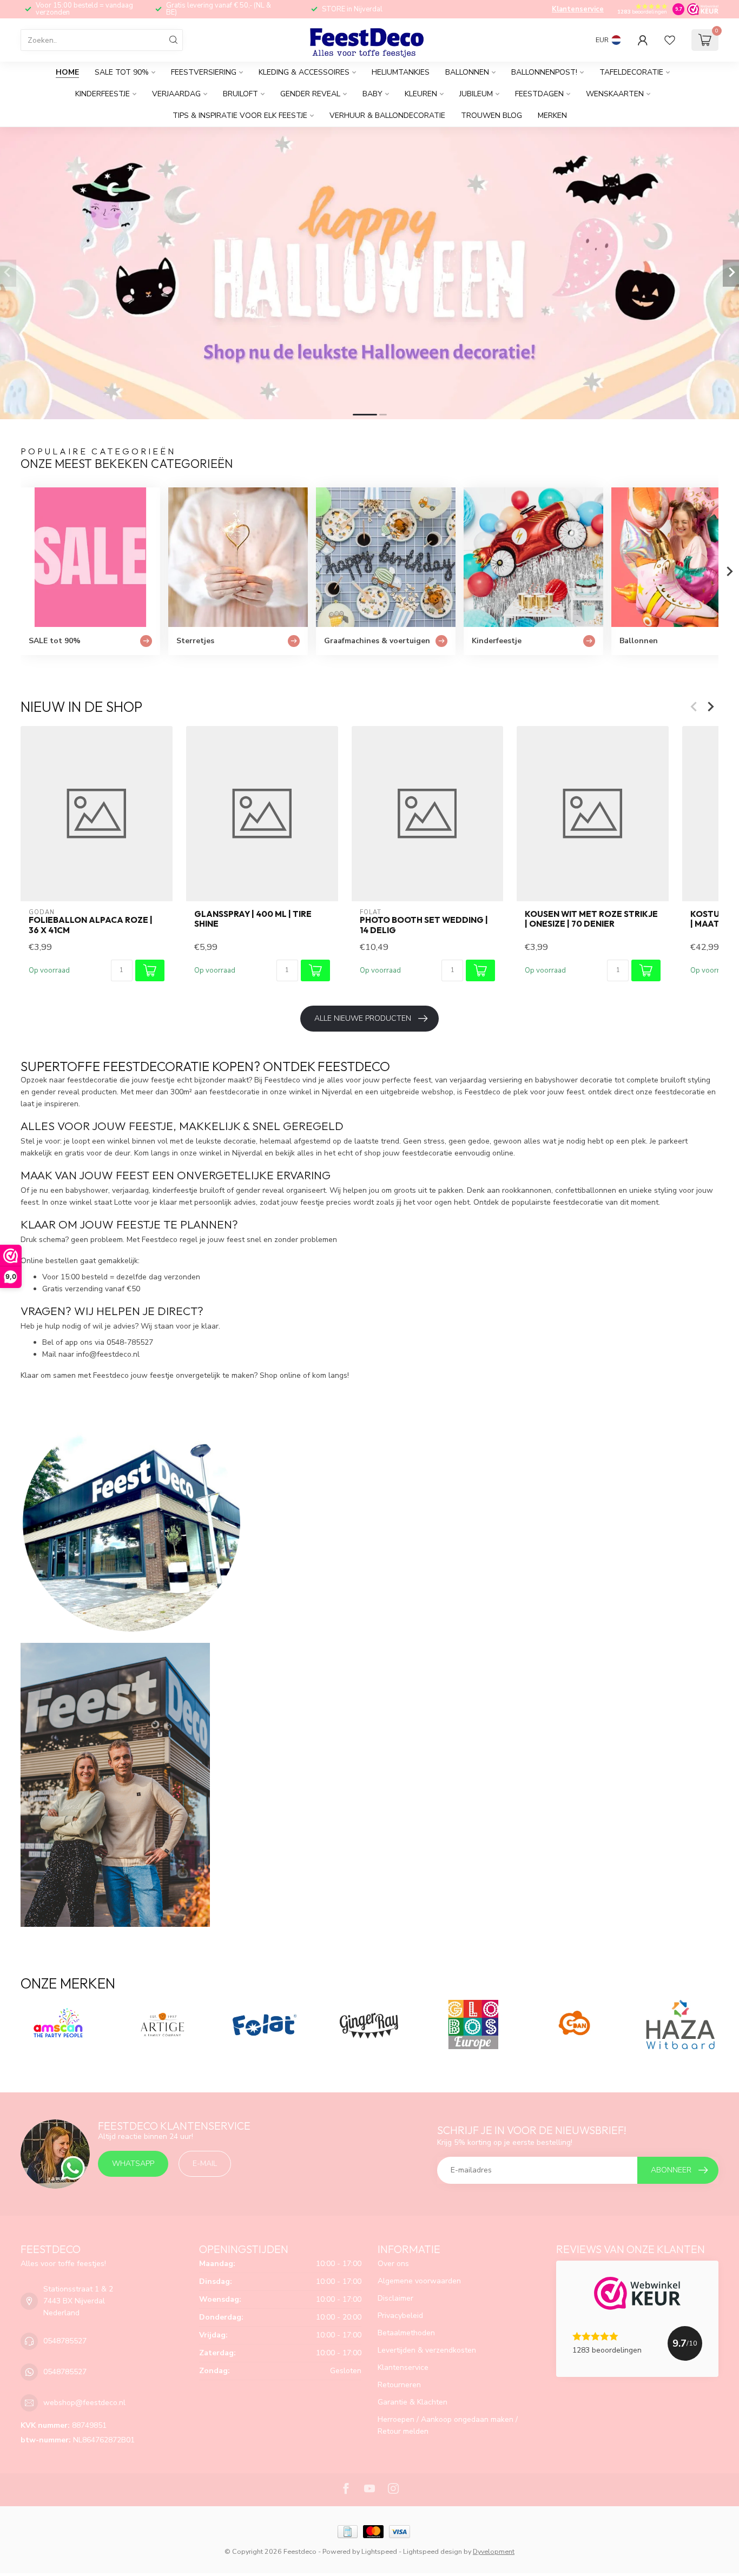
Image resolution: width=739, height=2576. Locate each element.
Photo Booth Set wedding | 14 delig (424, 925)
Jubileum (476, 94)
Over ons (393, 2264)
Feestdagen (539, 94)
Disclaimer (395, 2298)
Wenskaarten (615, 94)
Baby (372, 94)
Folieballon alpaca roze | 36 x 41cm (91, 925)
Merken (552, 115)
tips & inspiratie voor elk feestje (240, 115)
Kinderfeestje (103, 94)
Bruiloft (240, 94)
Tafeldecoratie (631, 72)
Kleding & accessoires (304, 72)
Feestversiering (204, 72)
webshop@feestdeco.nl (84, 2403)
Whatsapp (133, 2164)
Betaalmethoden (406, 2333)
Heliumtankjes (401, 72)
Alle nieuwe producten (363, 1018)
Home (67, 72)
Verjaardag (176, 94)
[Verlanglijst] (670, 40)
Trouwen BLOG (491, 115)
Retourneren (399, 2385)
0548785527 (65, 2341)
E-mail (205, 2164)
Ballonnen (467, 72)
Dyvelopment (494, 2551)
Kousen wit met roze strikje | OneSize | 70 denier (591, 919)
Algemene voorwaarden (419, 2281)
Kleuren (421, 94)
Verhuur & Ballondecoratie (387, 115)
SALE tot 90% (122, 72)
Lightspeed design (433, 2551)
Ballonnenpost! (544, 72)
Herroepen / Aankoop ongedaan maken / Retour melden (448, 2425)
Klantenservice (578, 9)
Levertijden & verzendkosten (427, 2350)
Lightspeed (379, 2551)
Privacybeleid (400, 2316)
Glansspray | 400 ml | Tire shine (253, 919)
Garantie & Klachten (413, 2402)
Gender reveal (310, 94)
